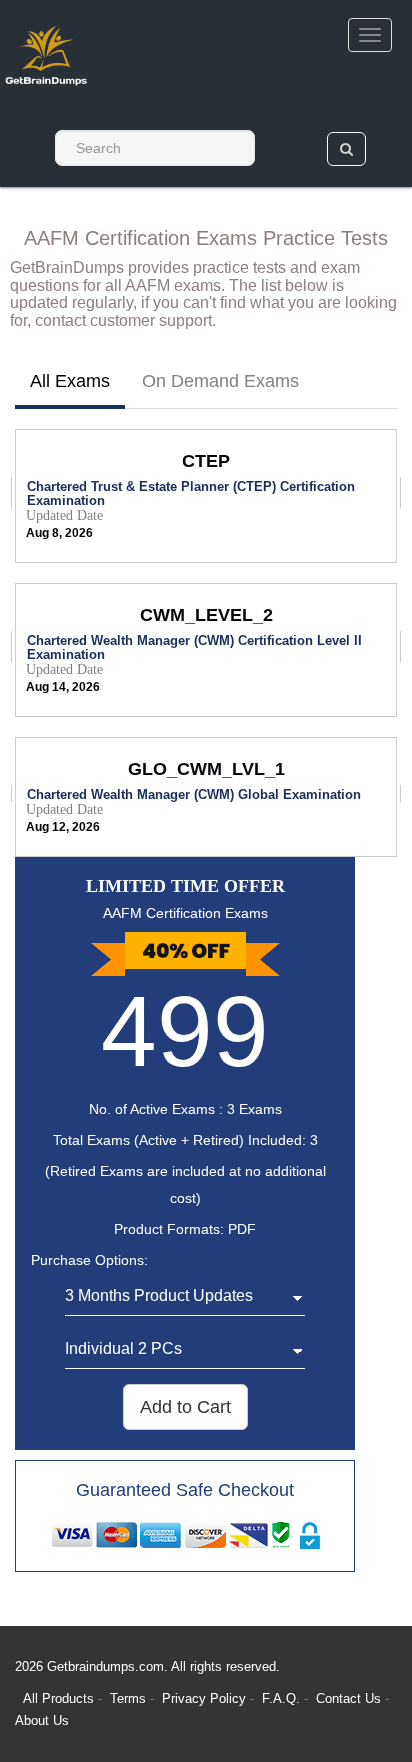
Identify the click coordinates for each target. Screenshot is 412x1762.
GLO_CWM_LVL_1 (206, 769)
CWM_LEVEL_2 (206, 615)
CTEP (206, 461)
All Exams (70, 381)
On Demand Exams (220, 381)
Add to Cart (185, 1407)
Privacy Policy (206, 1698)
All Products (58, 1698)
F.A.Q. (283, 1698)
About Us (42, 1720)
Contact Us (350, 1698)
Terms (128, 1698)
